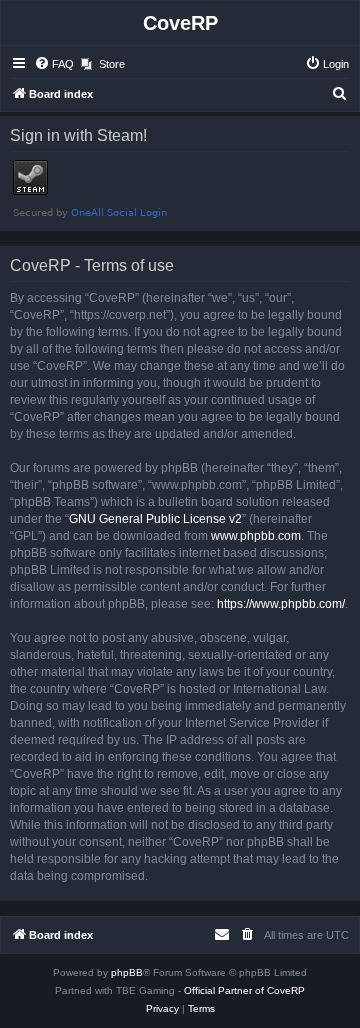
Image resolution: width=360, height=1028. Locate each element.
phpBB (127, 972)
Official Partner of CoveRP (244, 990)
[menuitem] (54, 64)
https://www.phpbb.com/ (281, 604)
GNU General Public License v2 (155, 519)
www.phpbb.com (256, 536)
